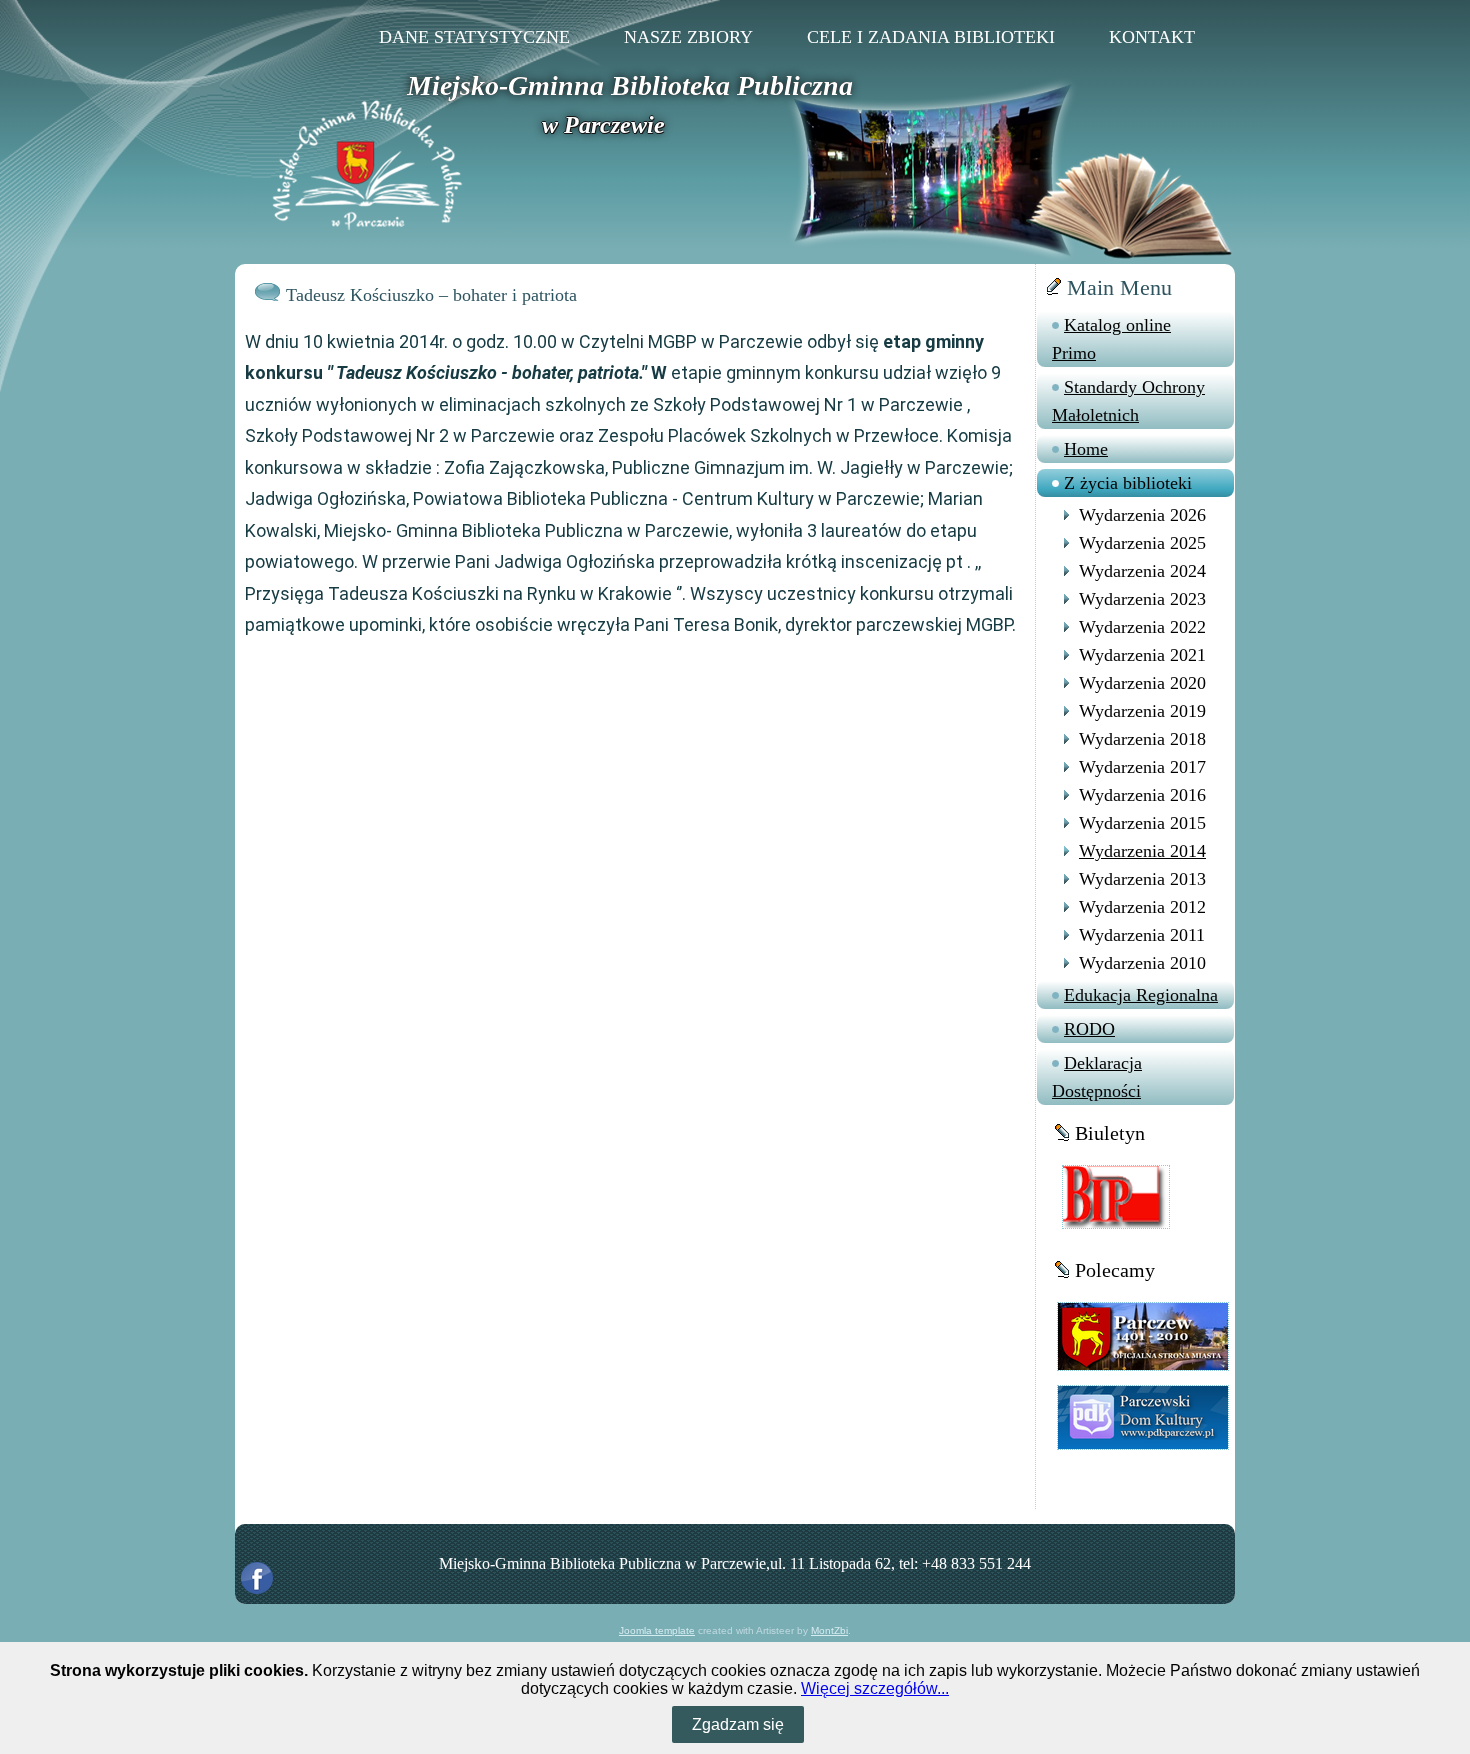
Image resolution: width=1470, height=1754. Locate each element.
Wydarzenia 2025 (1142, 543)
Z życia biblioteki (1128, 483)
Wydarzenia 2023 (1142, 599)
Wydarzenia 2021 (1142, 655)
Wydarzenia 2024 (1142, 571)
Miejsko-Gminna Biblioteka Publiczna (630, 85)
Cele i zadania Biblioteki (931, 37)
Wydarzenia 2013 (1142, 879)
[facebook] (257, 1578)
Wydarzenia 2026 (1142, 515)
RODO (1089, 1029)
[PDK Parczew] (1143, 1416)
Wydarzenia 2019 (1142, 711)
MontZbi (829, 1630)
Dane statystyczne (474, 37)
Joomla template (657, 1630)
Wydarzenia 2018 (1142, 739)
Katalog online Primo (1111, 339)
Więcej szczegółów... (875, 1688)
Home (1086, 449)
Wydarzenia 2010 (1142, 963)
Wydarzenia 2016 (1142, 795)
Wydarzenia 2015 (1142, 823)
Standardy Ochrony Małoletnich (1128, 401)
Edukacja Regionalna (1141, 995)
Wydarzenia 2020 (1142, 683)
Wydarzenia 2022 (1142, 627)
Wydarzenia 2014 (1142, 851)
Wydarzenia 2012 (1142, 907)
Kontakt (1152, 37)
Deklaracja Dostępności (1097, 1077)
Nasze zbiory (688, 37)
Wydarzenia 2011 (1142, 935)
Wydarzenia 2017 (1142, 767)
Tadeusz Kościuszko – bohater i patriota (431, 295)
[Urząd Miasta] (1143, 1335)
